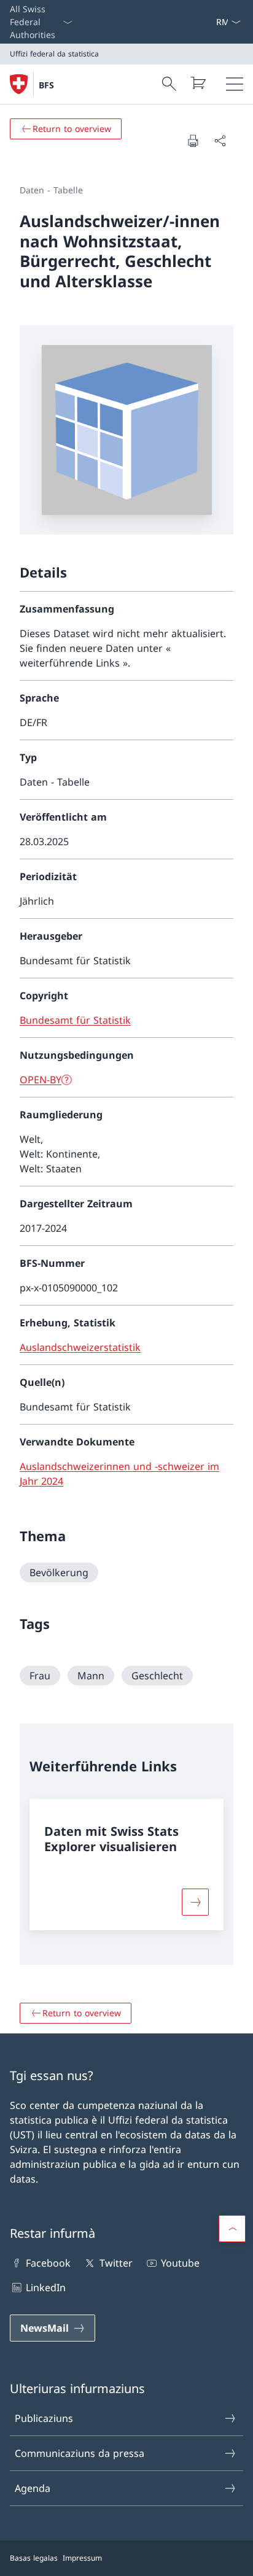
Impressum (82, 2558)
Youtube (180, 2263)
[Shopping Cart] (198, 83)
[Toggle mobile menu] (235, 84)
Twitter (116, 2263)
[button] (232, 2229)
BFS (46, 85)
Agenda (33, 2488)
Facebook (48, 2263)
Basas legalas (34, 2558)
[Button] (195, 1902)
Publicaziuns (44, 2418)
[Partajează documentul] (220, 141)
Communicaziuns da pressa (80, 2453)
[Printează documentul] (193, 141)
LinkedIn (46, 2288)
